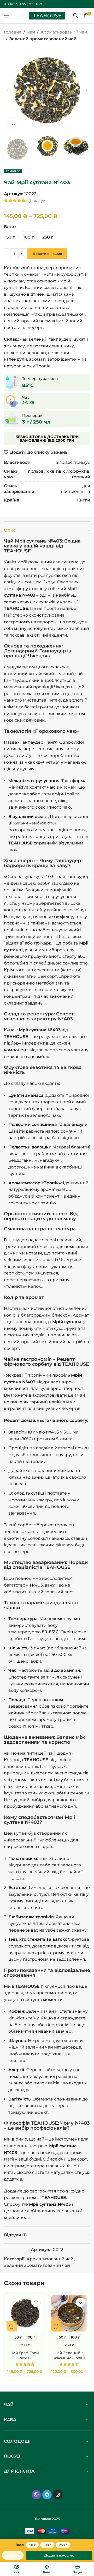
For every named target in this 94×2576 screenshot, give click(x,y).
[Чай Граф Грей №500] (25, 2313)
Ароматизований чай (64, 32)
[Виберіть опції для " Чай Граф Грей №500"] (12, 2326)
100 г (47, 2545)
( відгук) (38, 200)
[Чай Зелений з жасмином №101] (69, 2313)
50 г (32, 2545)
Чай (31, 32)
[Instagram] (58, 2495)
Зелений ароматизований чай (43, 39)
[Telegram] (47, 2495)
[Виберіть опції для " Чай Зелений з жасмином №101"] (56, 2326)
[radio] (10, 237)
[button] (9, 90)
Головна (13, 32)
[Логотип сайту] (47, 15)
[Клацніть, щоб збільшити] (14, 123)
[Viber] (36, 2495)
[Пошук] (76, 16)
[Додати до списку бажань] (36, 2302)
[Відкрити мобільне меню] (7, 16)
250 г (63, 2545)
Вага (9, 227)
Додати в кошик (47, 254)
